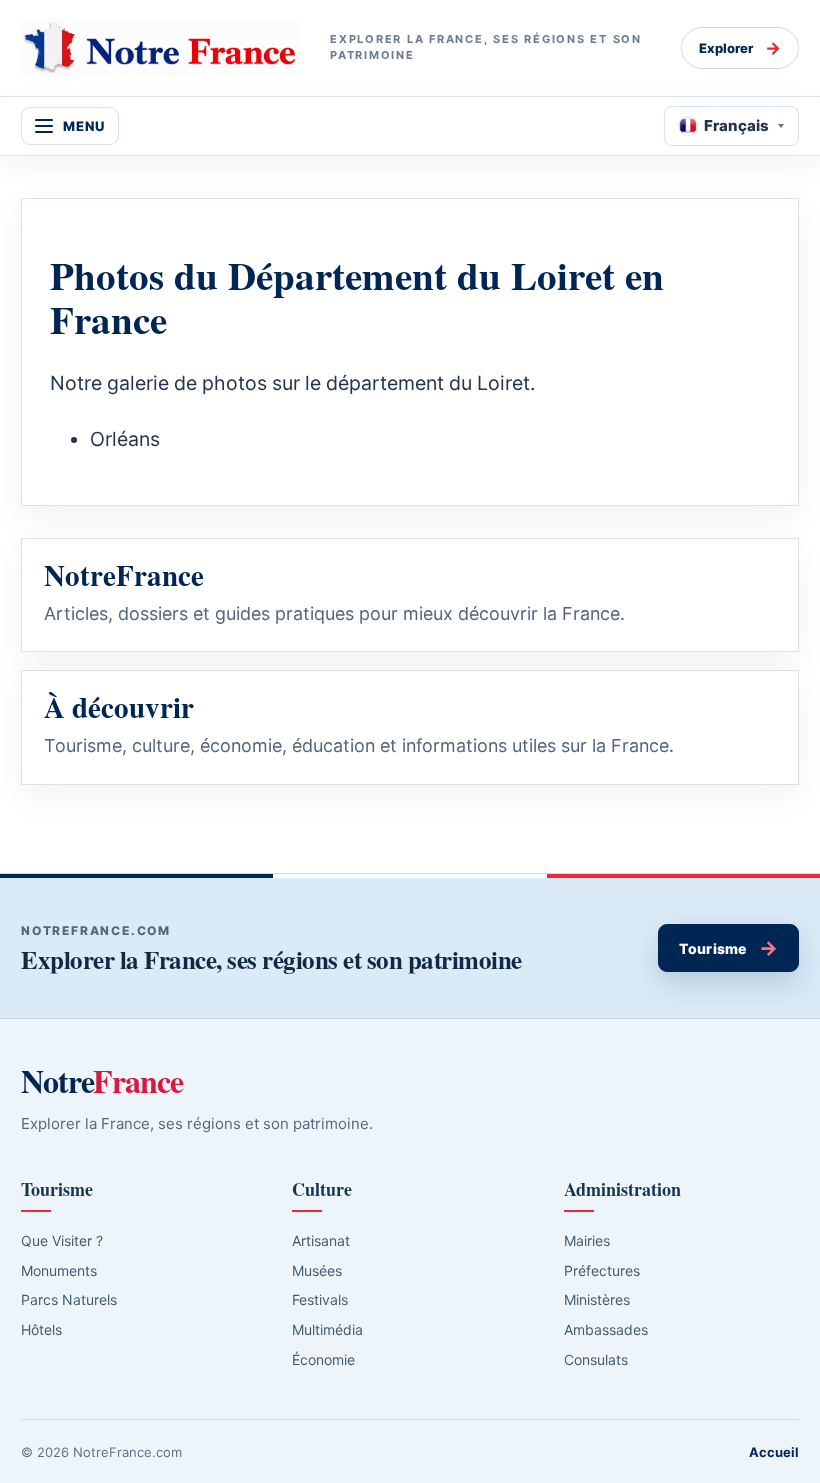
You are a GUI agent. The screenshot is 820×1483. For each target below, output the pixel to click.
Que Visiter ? (62, 1240)
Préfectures (602, 1270)
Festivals (320, 1299)
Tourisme (728, 948)
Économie (323, 1359)
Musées (317, 1270)
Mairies (587, 1240)
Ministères (597, 1299)
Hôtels (41, 1329)
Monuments (59, 1270)
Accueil (774, 1452)
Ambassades (606, 1329)
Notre (102, 1081)
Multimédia (327, 1329)
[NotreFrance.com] (159, 48)
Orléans (125, 439)
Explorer (740, 48)
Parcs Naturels (69, 1299)
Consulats (596, 1359)
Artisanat (321, 1240)
